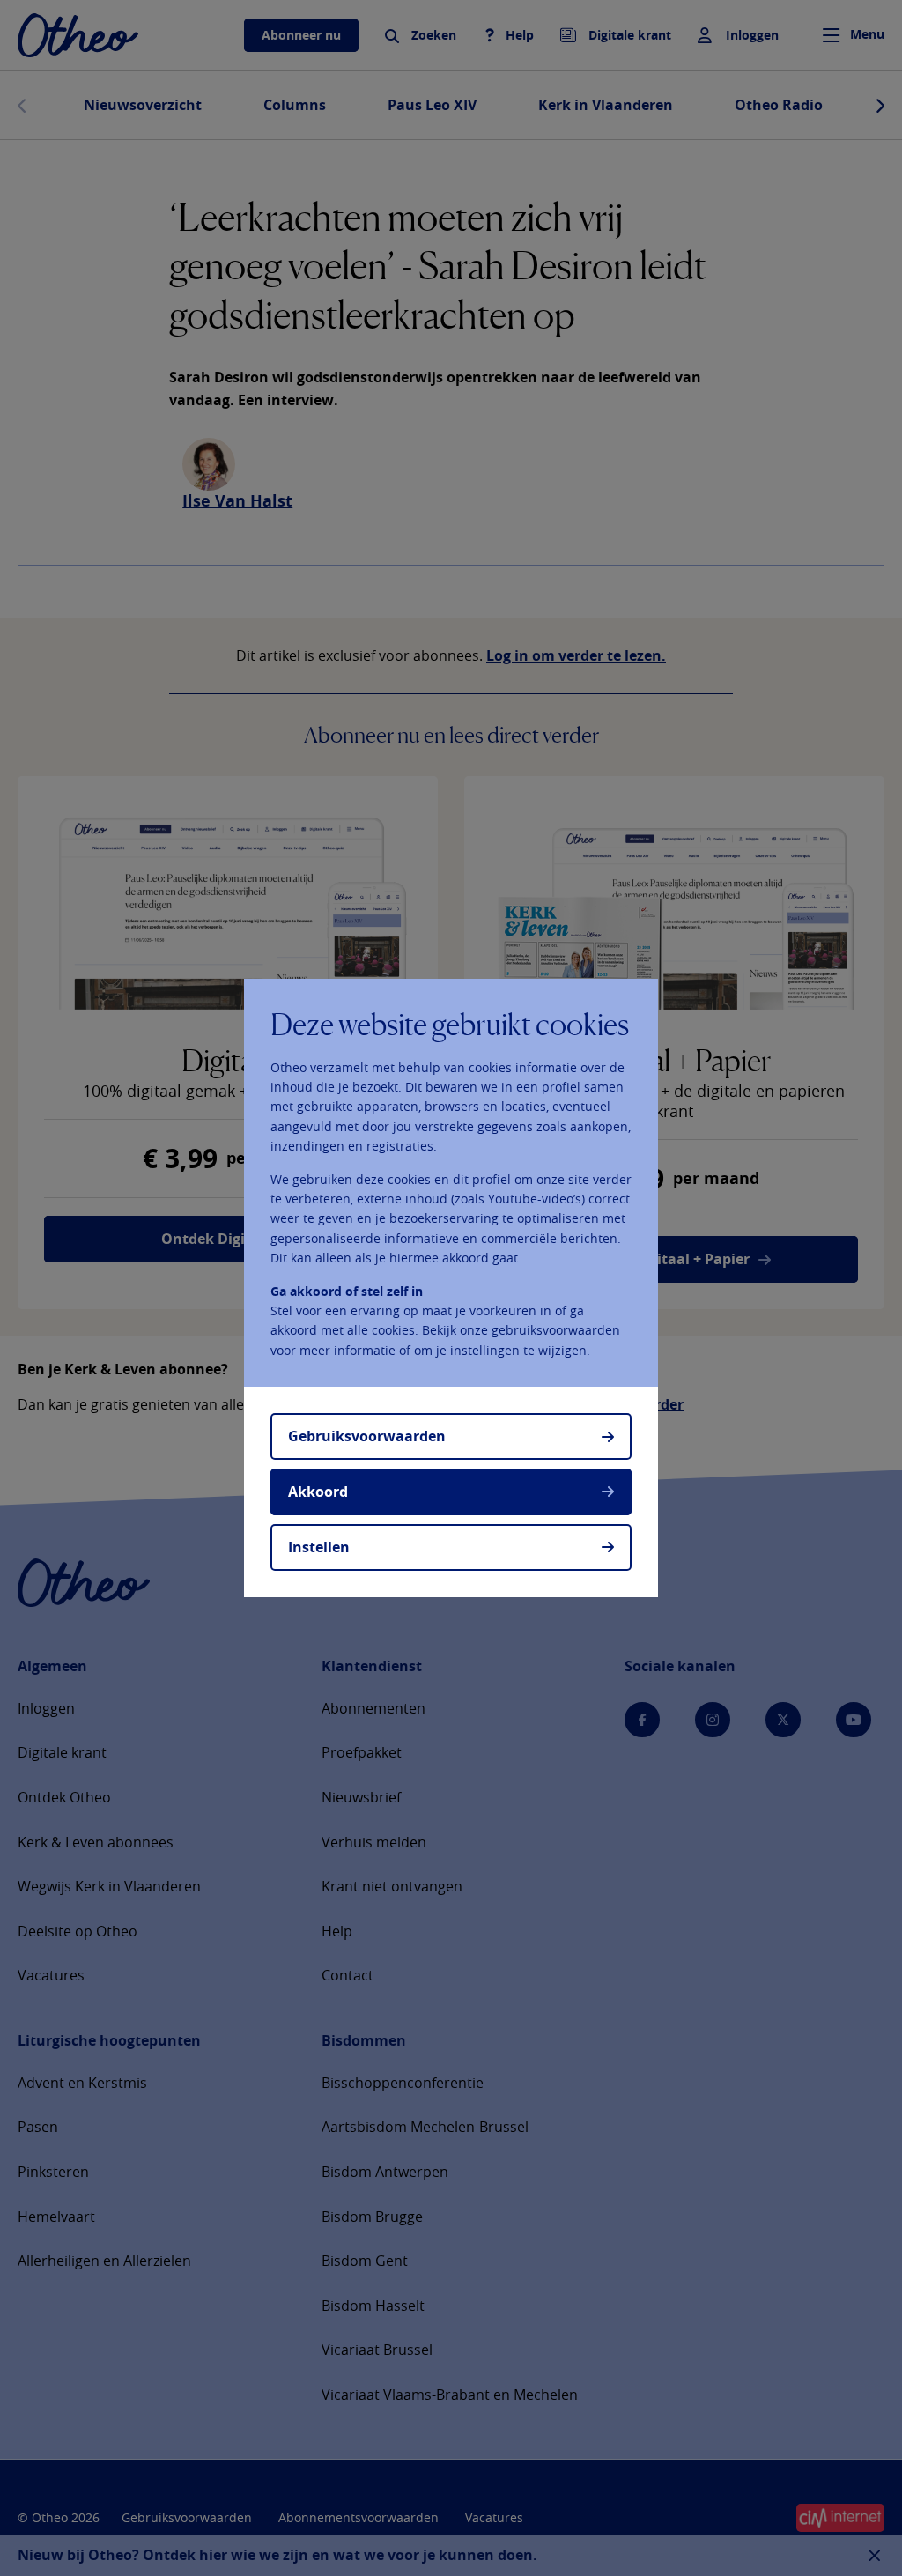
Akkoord (318, 1492)
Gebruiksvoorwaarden (367, 1436)
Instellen (319, 1547)
